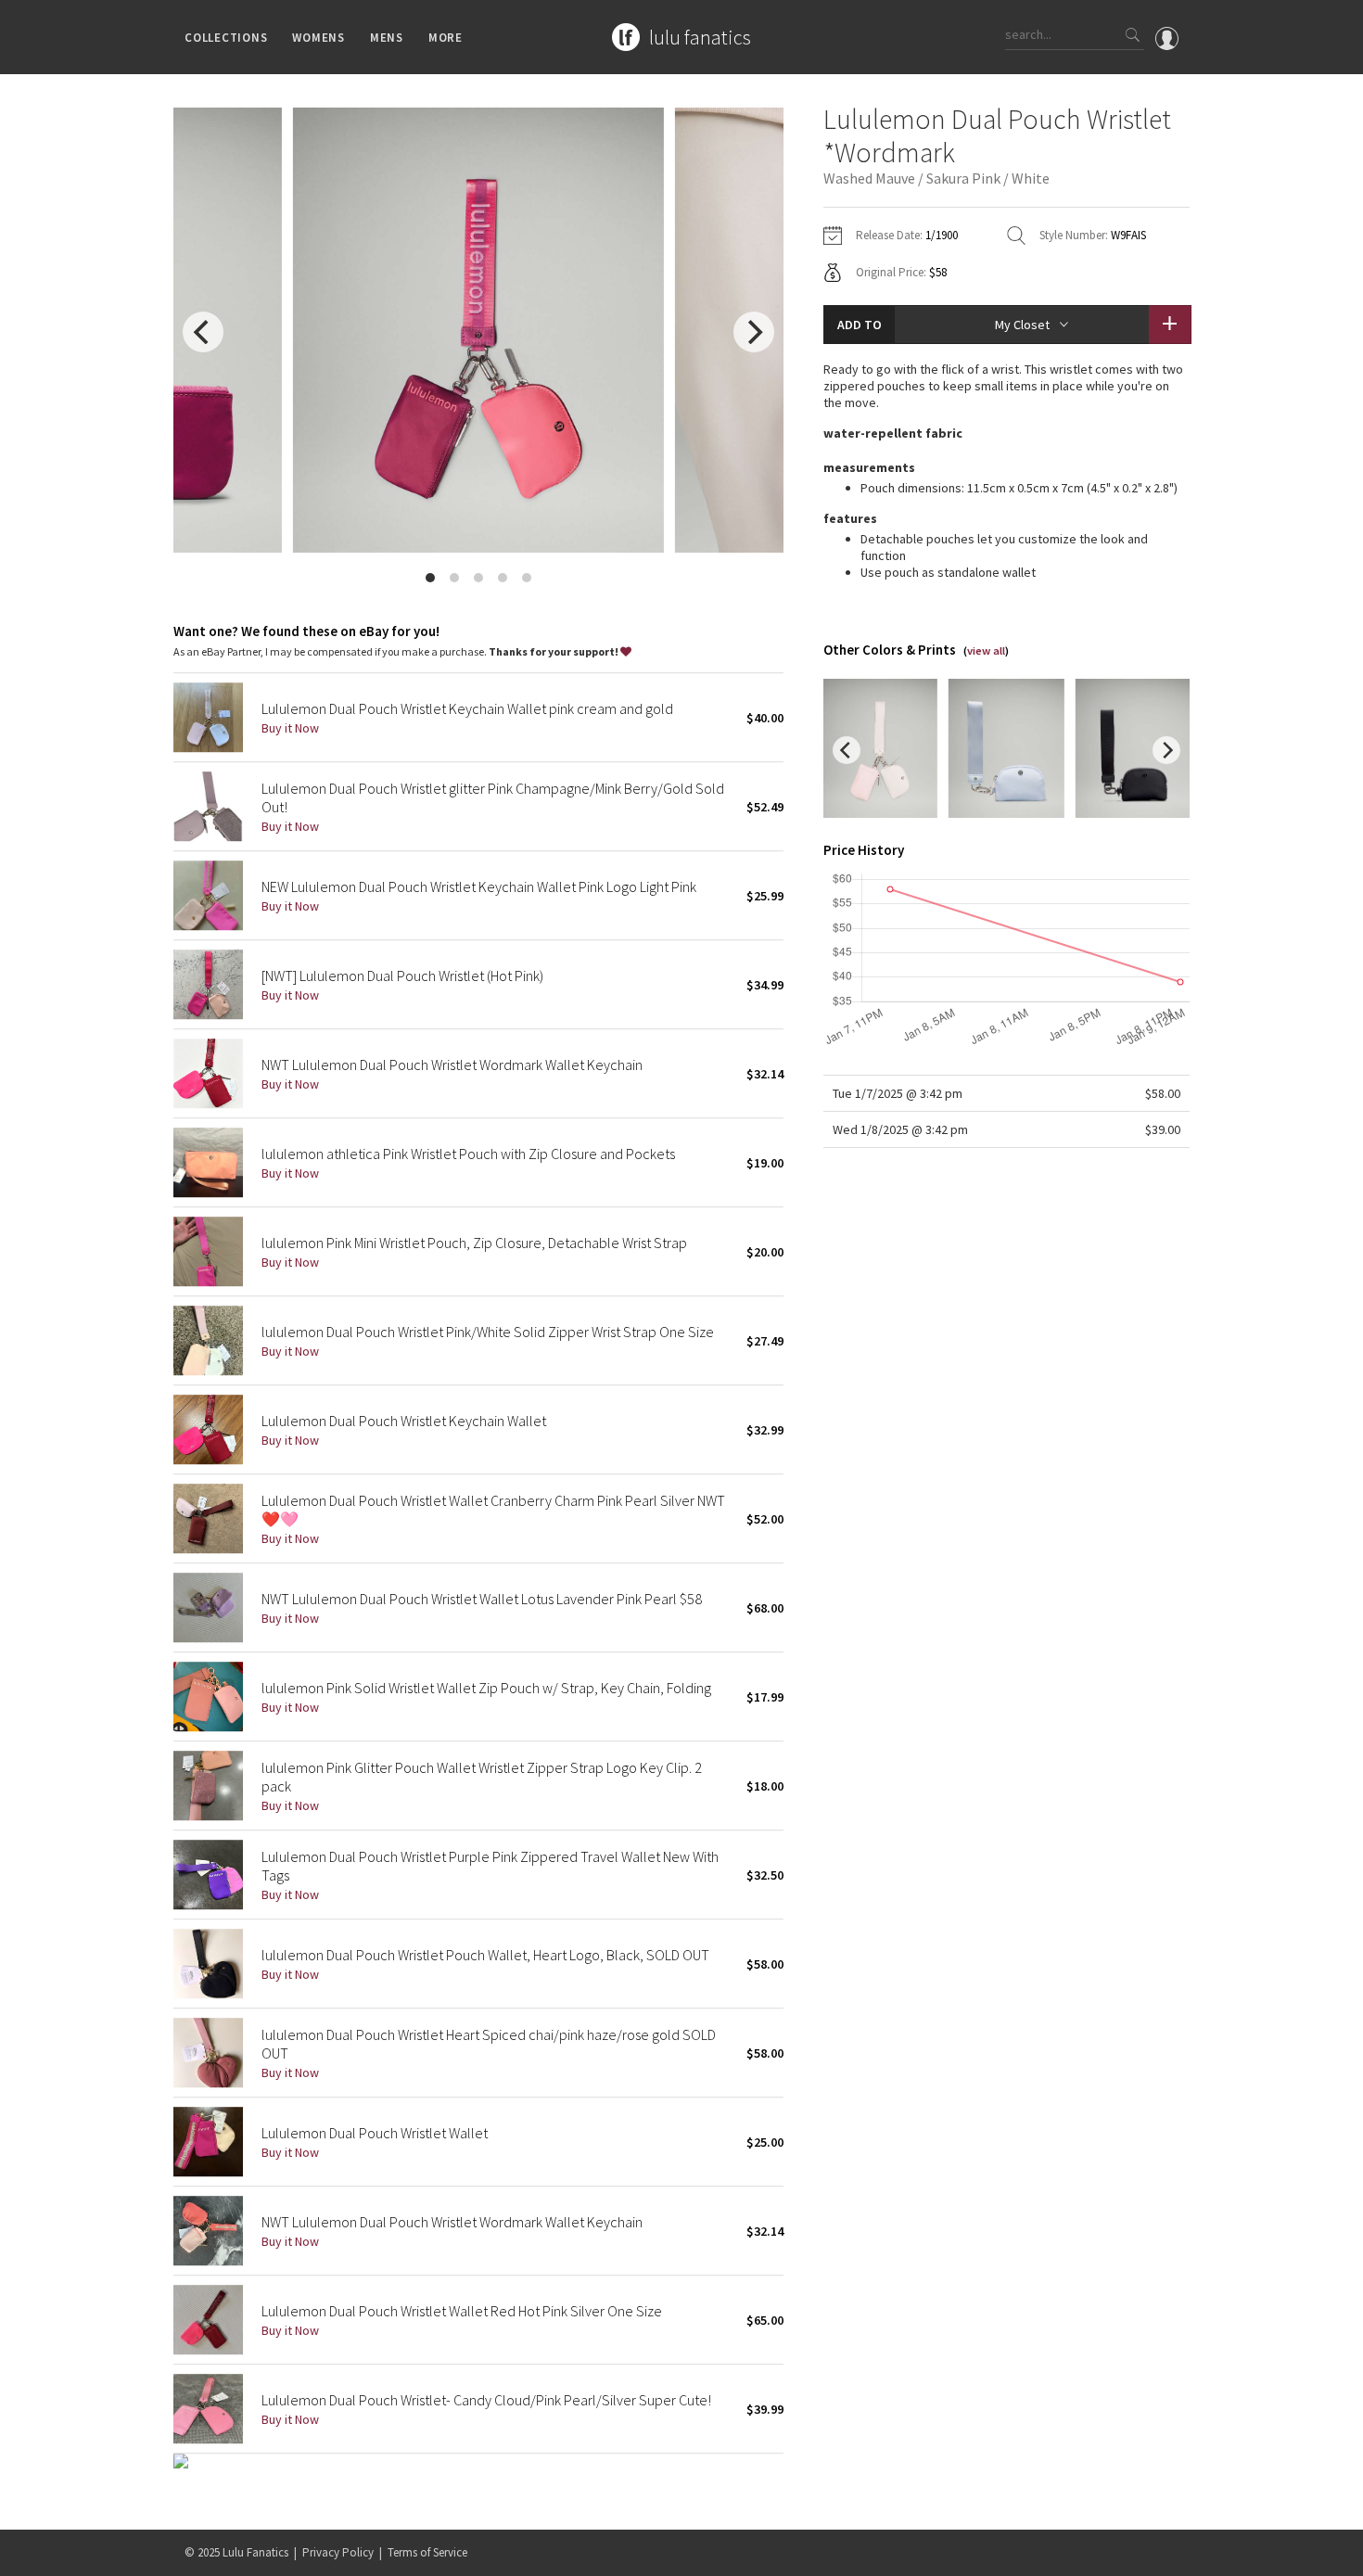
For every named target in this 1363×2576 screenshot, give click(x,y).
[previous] (203, 332)
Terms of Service (427, 2552)
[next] (754, 332)
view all (986, 650)
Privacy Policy (338, 2552)
